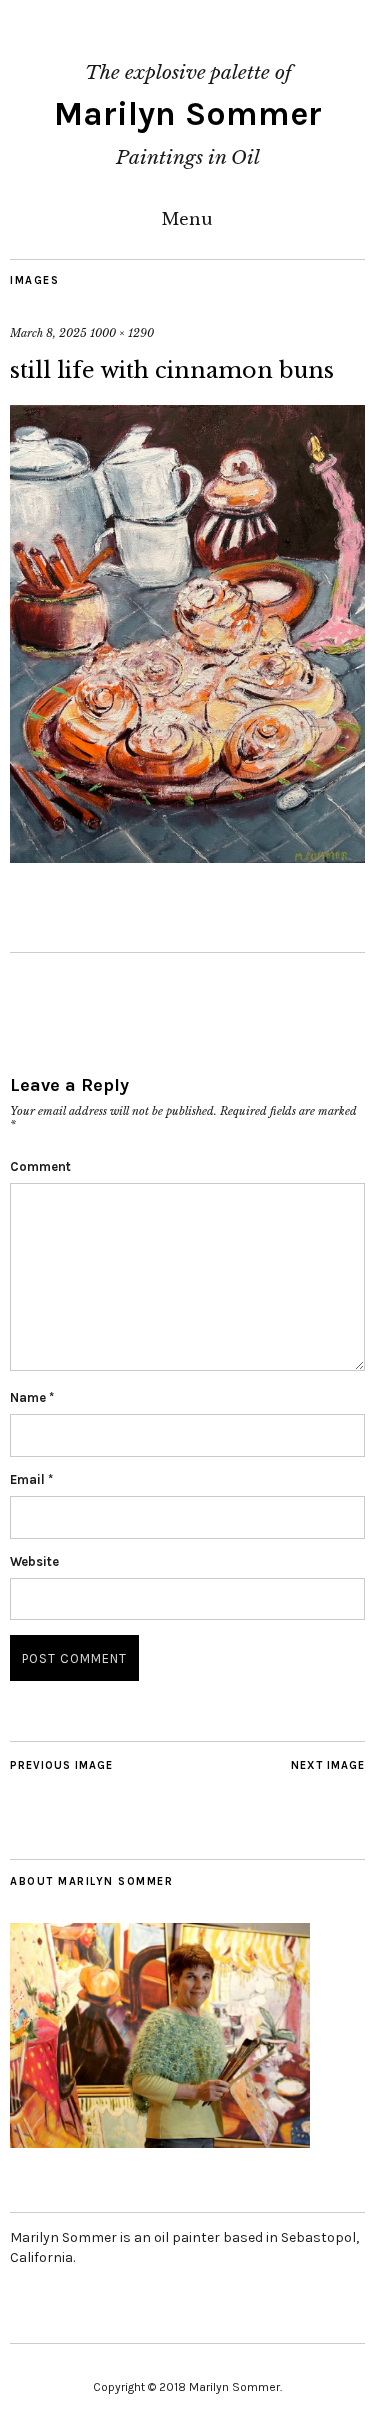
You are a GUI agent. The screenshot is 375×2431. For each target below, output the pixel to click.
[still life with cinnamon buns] (187, 857)
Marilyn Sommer (188, 114)
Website (34, 1561)
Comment (40, 1166)
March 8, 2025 (48, 333)
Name (32, 1397)
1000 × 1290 (122, 333)
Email (31, 1479)
